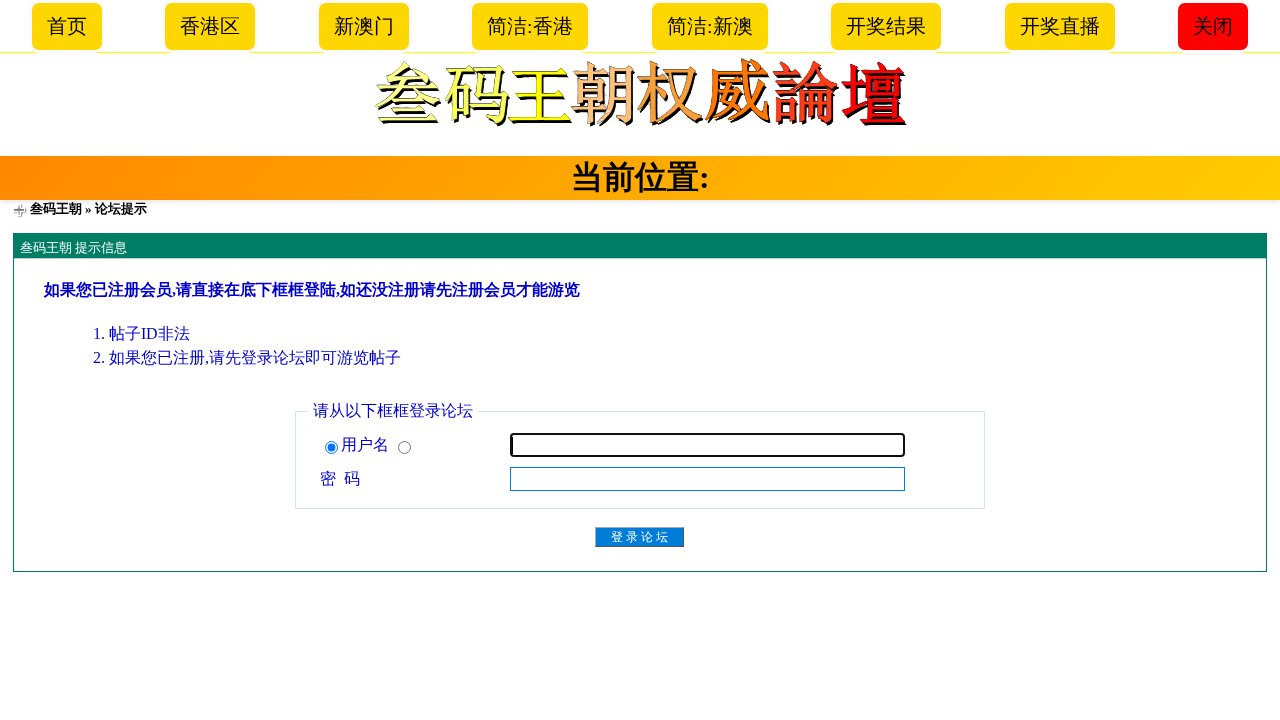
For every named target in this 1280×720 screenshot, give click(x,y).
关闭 (1213, 26)
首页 (67, 26)
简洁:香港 (530, 26)
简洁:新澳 (710, 26)
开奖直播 (1060, 26)
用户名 (367, 444)
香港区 (210, 26)
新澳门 (364, 26)
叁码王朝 (56, 208)
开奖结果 (886, 26)
